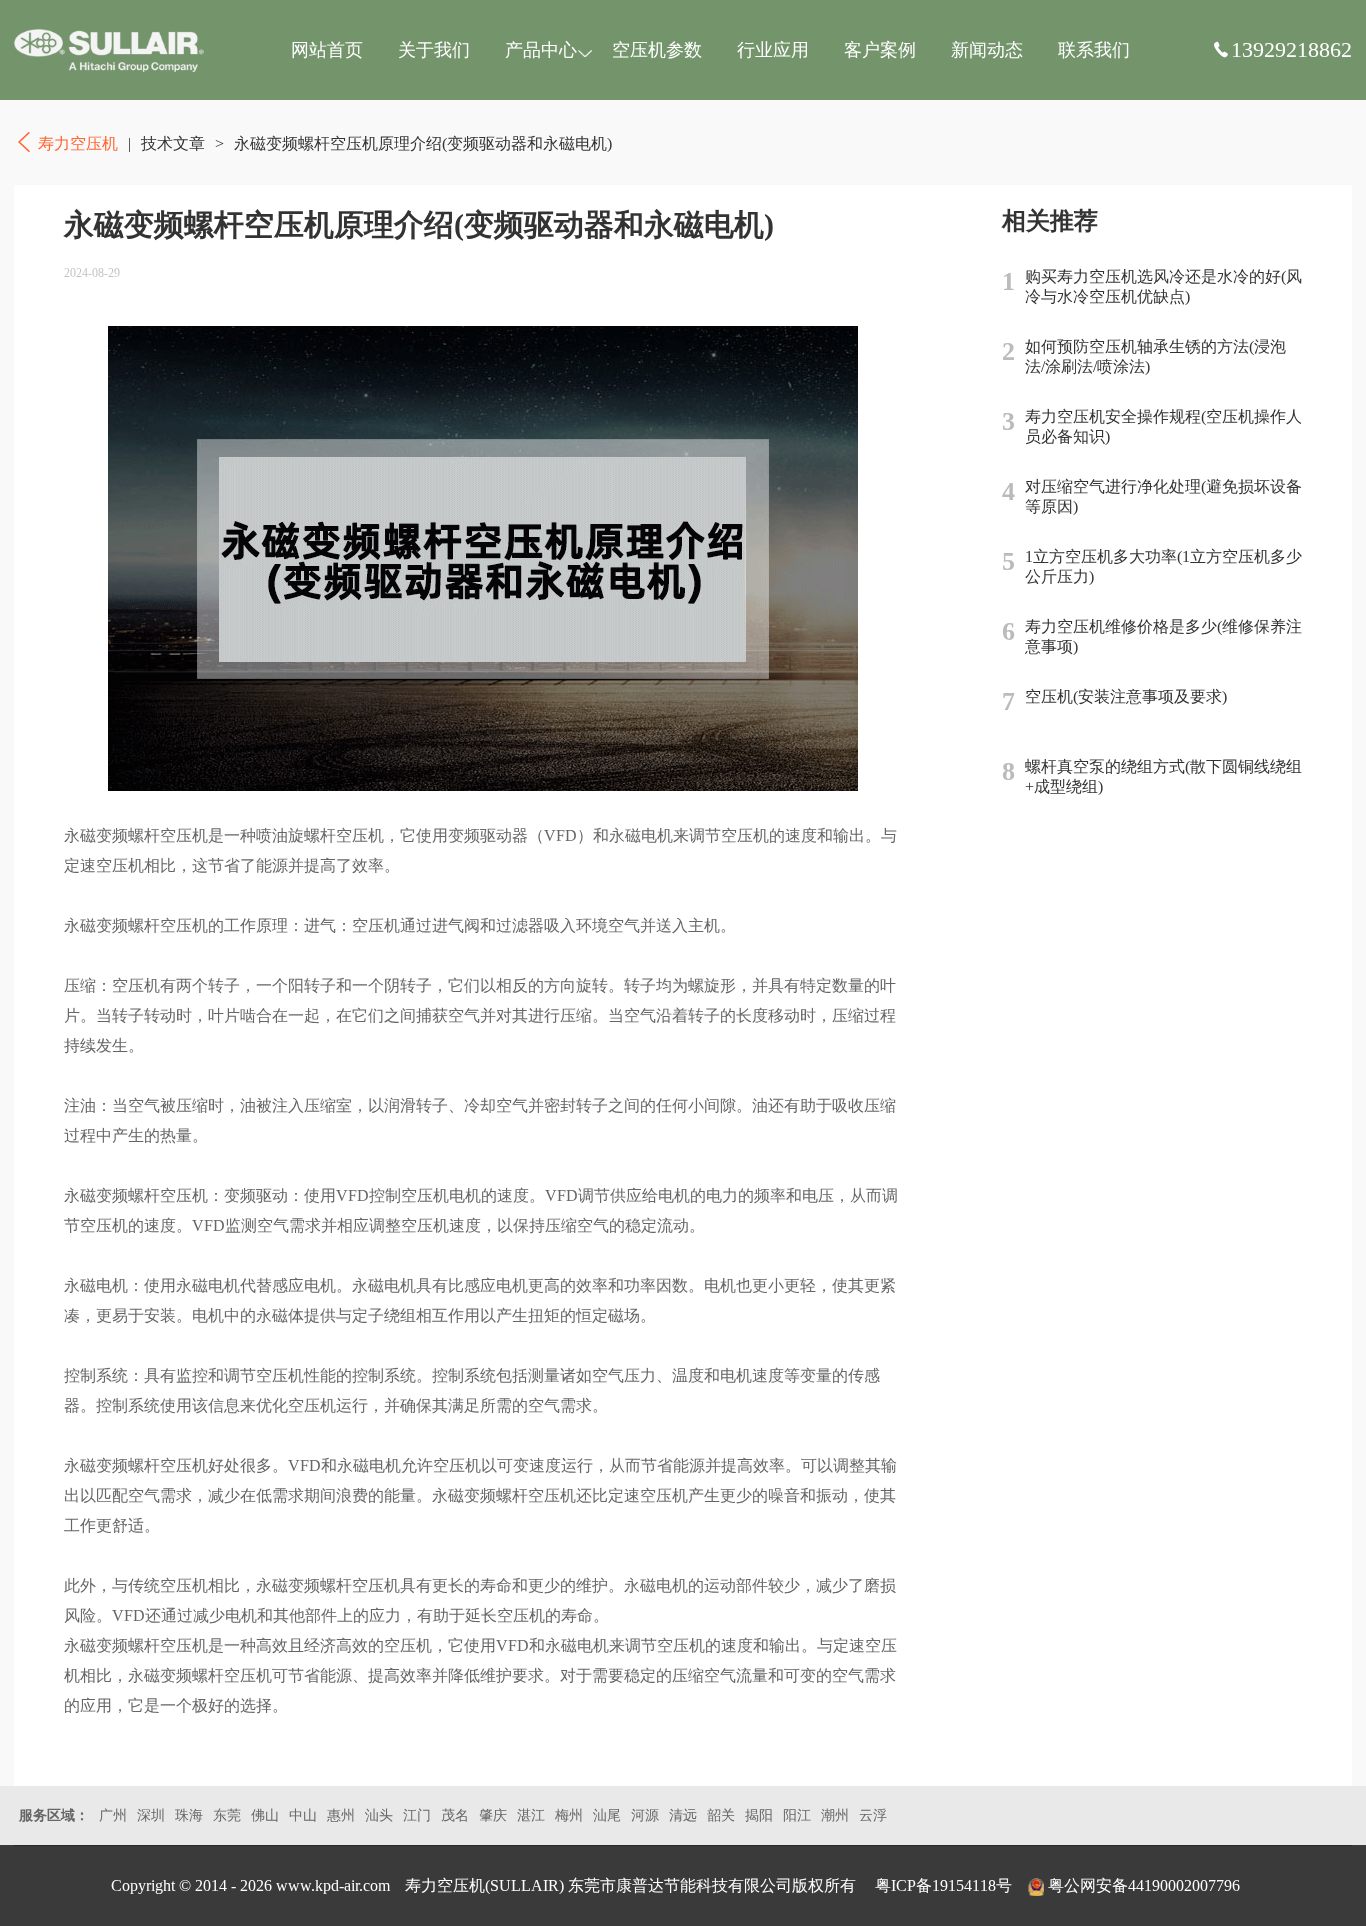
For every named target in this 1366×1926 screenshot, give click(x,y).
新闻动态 (987, 50)
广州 (113, 1815)
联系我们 (1094, 50)
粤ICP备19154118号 (943, 1885)
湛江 (531, 1815)
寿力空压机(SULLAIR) (484, 1885)
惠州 (341, 1815)
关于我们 (434, 50)
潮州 (835, 1815)
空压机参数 (657, 50)
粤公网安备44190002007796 (1144, 1885)
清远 (683, 1815)
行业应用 (773, 50)
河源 (645, 1815)
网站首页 (327, 50)
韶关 (721, 1815)
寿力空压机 (109, 50)
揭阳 (759, 1815)
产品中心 (541, 50)
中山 (303, 1815)
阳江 (797, 1815)
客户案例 (880, 50)
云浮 (873, 1815)
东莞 (227, 1815)
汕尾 (607, 1815)
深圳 (151, 1815)
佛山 (265, 1815)
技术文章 (173, 143)
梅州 (569, 1815)
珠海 (189, 1815)
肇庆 (493, 1815)
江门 (417, 1815)
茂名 (455, 1815)
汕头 (379, 1815)
